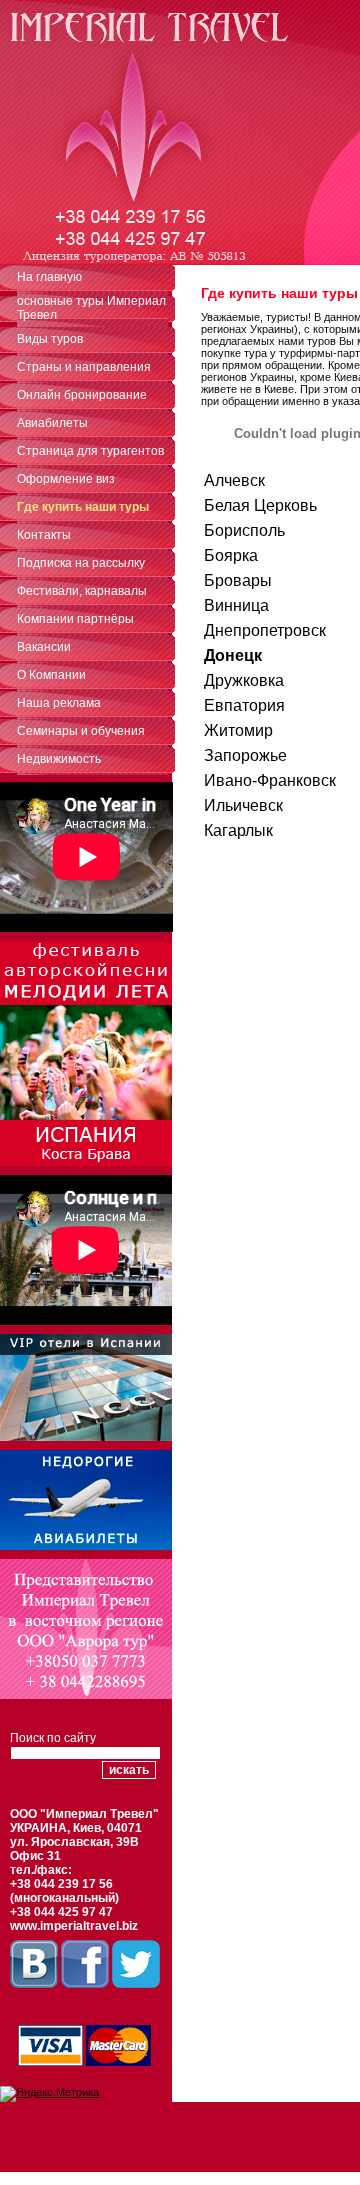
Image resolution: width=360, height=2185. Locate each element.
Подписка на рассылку (81, 563)
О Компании (51, 675)
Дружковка (244, 680)
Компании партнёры (75, 619)
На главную (49, 277)
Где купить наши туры (83, 507)
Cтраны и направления (84, 367)
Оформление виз (66, 479)
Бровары (238, 580)
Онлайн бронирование (82, 395)
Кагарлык (238, 830)
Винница (236, 605)
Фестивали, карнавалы (82, 591)
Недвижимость (59, 759)
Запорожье (245, 755)
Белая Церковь (260, 505)
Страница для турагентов (90, 451)
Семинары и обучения (81, 731)
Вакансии (44, 647)
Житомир (238, 730)
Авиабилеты (52, 423)
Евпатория (244, 705)
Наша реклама (59, 703)
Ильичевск (243, 805)
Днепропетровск (265, 630)
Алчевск (234, 480)
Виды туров (50, 339)
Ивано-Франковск (270, 780)
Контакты (44, 535)
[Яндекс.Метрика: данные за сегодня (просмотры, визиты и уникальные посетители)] (49, 2094)
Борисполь (244, 530)
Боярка (231, 555)
